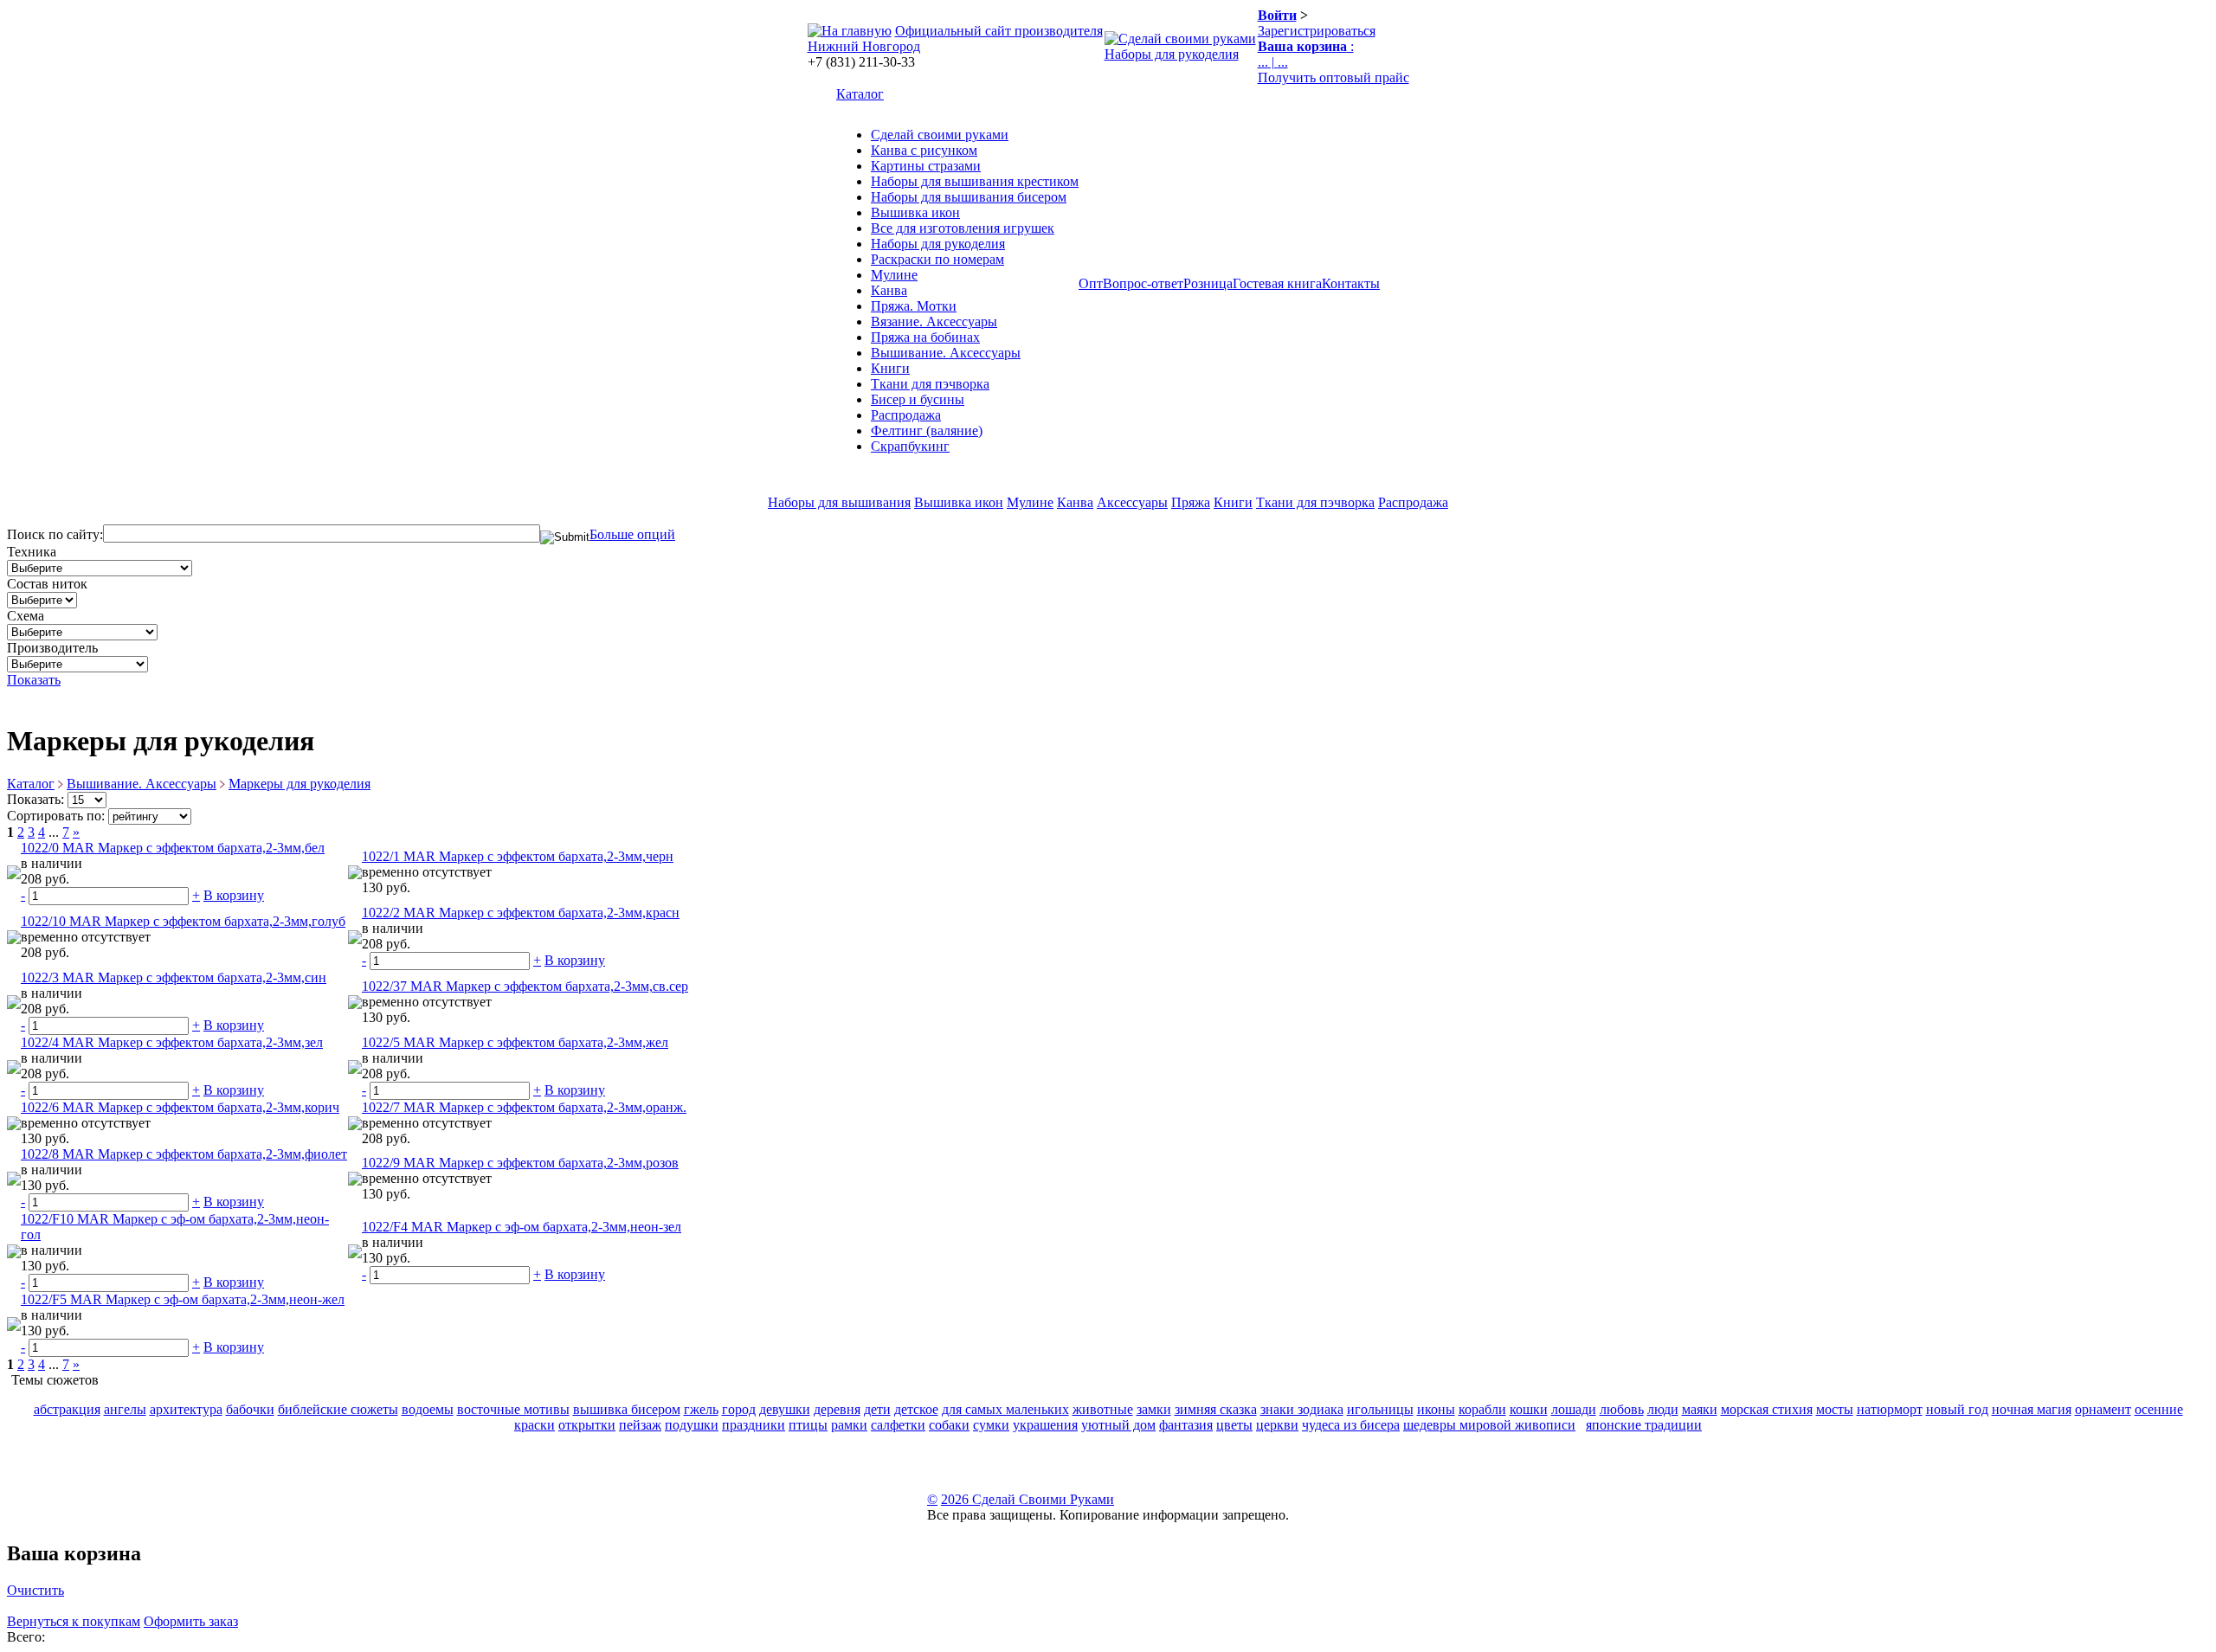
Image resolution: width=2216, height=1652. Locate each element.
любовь (1622, 1409)
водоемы (428, 1409)
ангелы (125, 1409)
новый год (1957, 1409)
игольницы (1380, 1409)
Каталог (860, 94)
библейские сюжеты (338, 1409)
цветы (1234, 1425)
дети (877, 1409)
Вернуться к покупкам (74, 1621)
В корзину (234, 895)
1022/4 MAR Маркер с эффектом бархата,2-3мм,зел (172, 1042)
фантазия (1186, 1425)
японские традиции (1644, 1425)
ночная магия (2032, 1409)
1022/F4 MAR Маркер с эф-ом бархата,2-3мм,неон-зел (522, 1227)
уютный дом (1118, 1425)
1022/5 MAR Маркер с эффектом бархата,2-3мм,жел (515, 1042)
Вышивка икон (915, 212)
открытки (587, 1425)
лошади (1574, 1409)
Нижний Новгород (864, 46)
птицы (808, 1425)
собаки (949, 1425)
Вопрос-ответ (1143, 283)
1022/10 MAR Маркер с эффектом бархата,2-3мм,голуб (183, 921)
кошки (1529, 1409)
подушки (692, 1425)
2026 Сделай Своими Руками (1027, 1499)
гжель (701, 1409)
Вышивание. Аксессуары (946, 353)
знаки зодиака (1302, 1409)
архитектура (186, 1409)
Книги (890, 368)
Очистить (35, 1590)
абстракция (67, 1409)
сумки (991, 1425)
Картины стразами (926, 166)
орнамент (2103, 1409)
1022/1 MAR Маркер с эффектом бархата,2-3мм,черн (518, 856)
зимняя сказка (1216, 1409)
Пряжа (1191, 502)
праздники (754, 1425)
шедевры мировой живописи (1489, 1425)
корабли (1482, 1409)
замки (1154, 1409)
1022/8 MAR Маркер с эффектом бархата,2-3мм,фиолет (184, 1154)
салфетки (898, 1425)
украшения (1045, 1425)
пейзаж (640, 1425)
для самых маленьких (1005, 1409)
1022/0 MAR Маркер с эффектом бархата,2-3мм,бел (173, 848)
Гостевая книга (1277, 283)
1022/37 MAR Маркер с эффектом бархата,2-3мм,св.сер (525, 986)
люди (1663, 1409)
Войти (1277, 15)
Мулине (894, 275)
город (739, 1409)
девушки (785, 1409)
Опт (1091, 283)
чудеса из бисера (1351, 1425)
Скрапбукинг (910, 446)
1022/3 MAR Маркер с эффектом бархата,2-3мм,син (174, 977)
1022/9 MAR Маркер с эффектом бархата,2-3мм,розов (520, 1163)
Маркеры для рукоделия (300, 784)
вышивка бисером (627, 1409)
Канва (889, 290)
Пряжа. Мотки (914, 306)
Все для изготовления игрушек (963, 228)
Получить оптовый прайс (1333, 77)
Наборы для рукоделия (1172, 54)
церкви (1277, 1425)
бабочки (250, 1409)
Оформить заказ (191, 1621)
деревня (837, 1409)
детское (916, 1409)
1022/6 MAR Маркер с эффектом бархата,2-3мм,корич (180, 1107)
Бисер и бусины (918, 399)
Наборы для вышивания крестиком (975, 181)
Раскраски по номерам (937, 259)
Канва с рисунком (924, 150)
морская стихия (1767, 1409)
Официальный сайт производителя (999, 31)
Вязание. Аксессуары (934, 321)
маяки (1700, 1409)
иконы (1436, 1409)
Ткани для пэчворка (930, 384)
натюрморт (1890, 1409)
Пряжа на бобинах (925, 337)
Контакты (1351, 283)
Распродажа (906, 415)
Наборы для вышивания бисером (969, 197)
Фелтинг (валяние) (927, 431)
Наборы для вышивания (839, 502)
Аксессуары (1132, 502)
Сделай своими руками (940, 135)
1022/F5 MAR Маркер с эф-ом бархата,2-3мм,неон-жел (183, 1299)
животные (1103, 1409)
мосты (1835, 1409)
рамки (849, 1425)
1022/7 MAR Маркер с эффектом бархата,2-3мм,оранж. (524, 1107)
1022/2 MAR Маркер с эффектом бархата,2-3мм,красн (521, 913)
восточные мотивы (513, 1409)
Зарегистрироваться (1317, 31)
